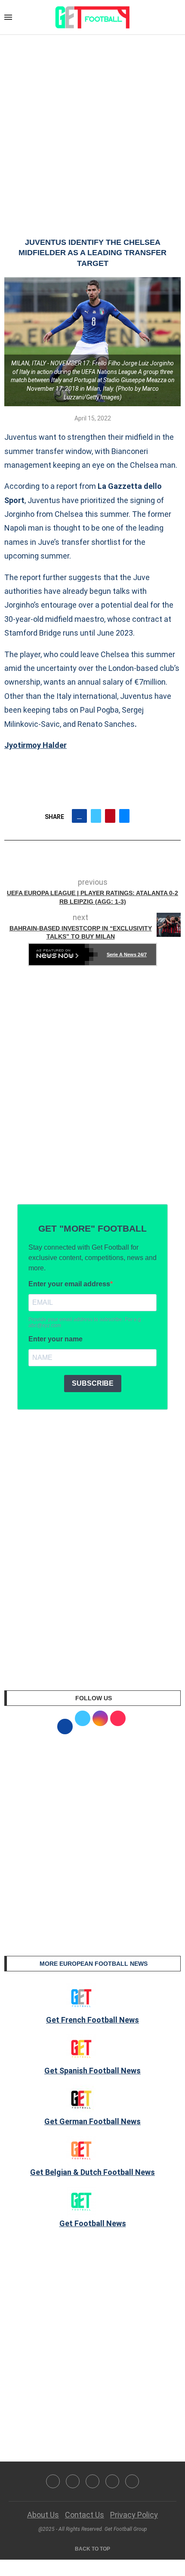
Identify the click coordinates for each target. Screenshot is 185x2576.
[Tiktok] (132, 2481)
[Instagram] (92, 2481)
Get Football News (93, 2223)
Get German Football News (92, 2121)
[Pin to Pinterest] (110, 816)
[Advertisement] (92, 127)
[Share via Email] (124, 816)
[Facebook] (53, 2481)
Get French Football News (92, 2020)
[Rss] (112, 2481)
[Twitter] (73, 2481)
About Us (43, 2515)
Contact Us (85, 2515)
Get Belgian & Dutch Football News (92, 2172)
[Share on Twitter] (96, 816)
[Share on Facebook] (79, 816)
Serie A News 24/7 (127, 954)
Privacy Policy (134, 2515)
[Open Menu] (8, 17)
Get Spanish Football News (92, 2071)
